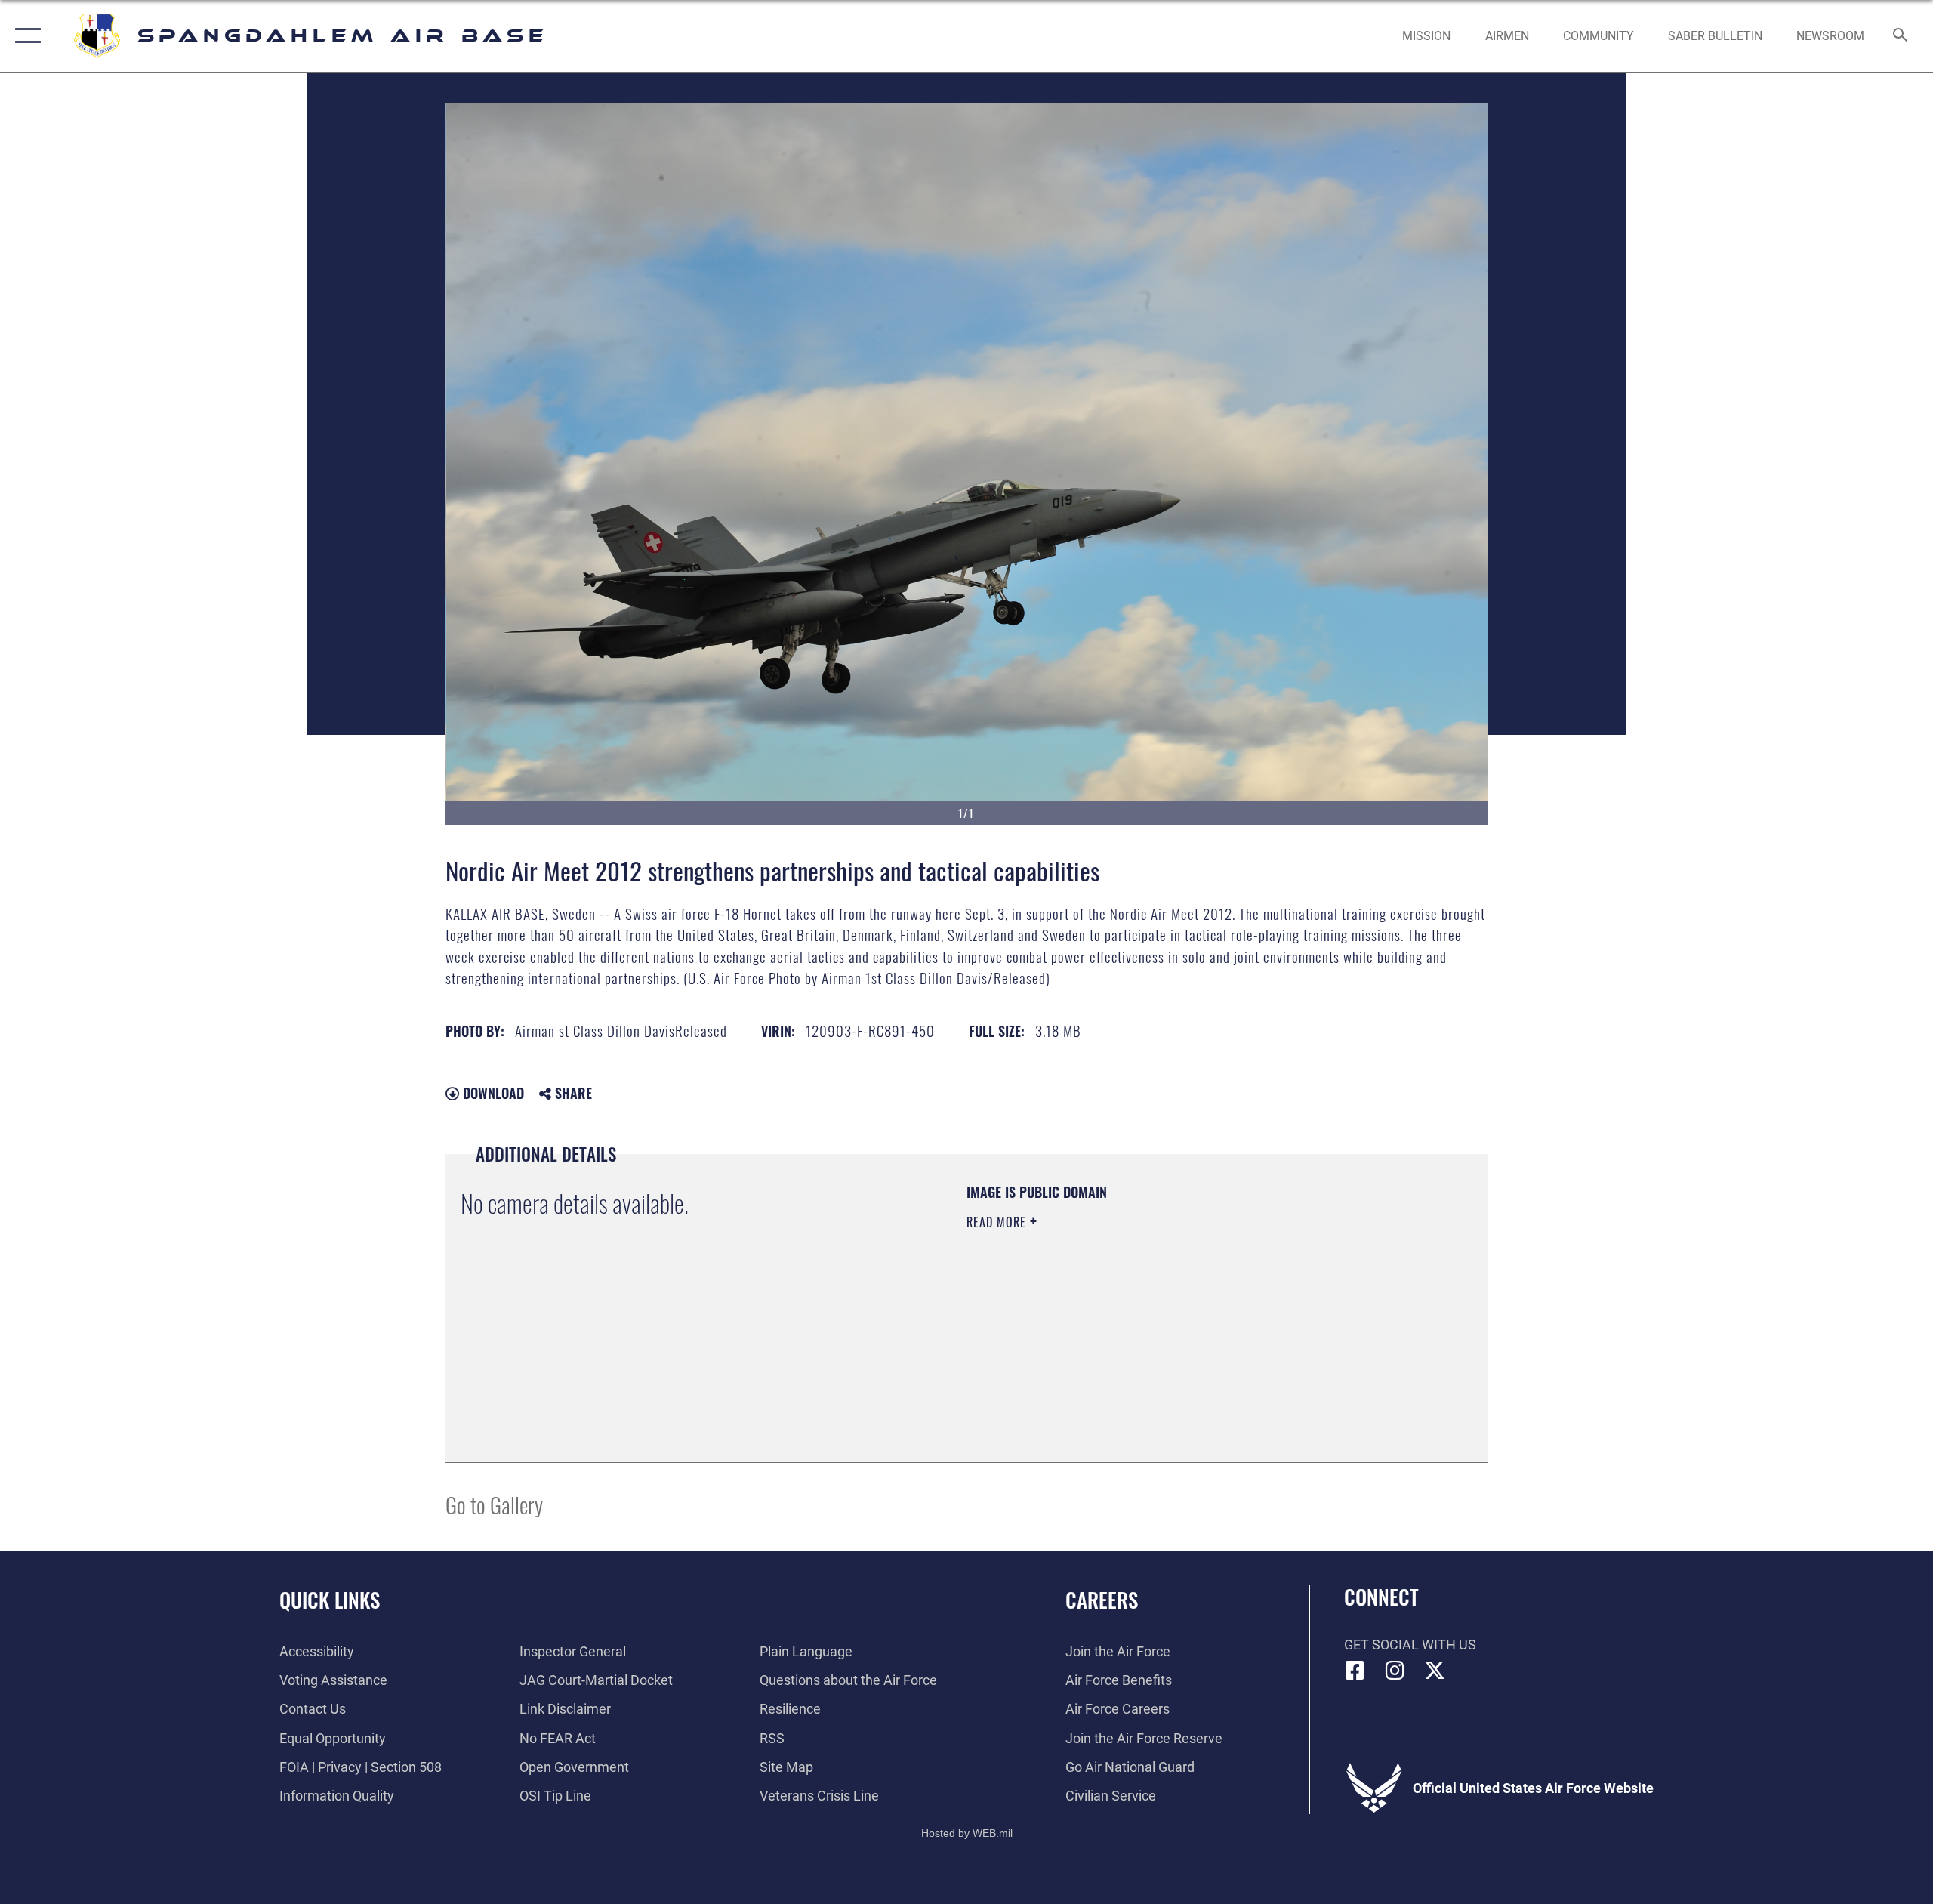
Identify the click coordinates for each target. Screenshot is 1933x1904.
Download (492, 1093)
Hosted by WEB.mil (967, 1833)
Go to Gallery (494, 1504)
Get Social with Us (1410, 1645)
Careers (1102, 1600)
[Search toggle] (1901, 36)
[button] (25, 36)
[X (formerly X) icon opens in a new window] (1435, 1671)
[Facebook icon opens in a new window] (1355, 1671)
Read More (998, 1222)
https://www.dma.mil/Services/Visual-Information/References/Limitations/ (1144, 1318)
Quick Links (330, 1600)
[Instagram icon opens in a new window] (1395, 1671)
